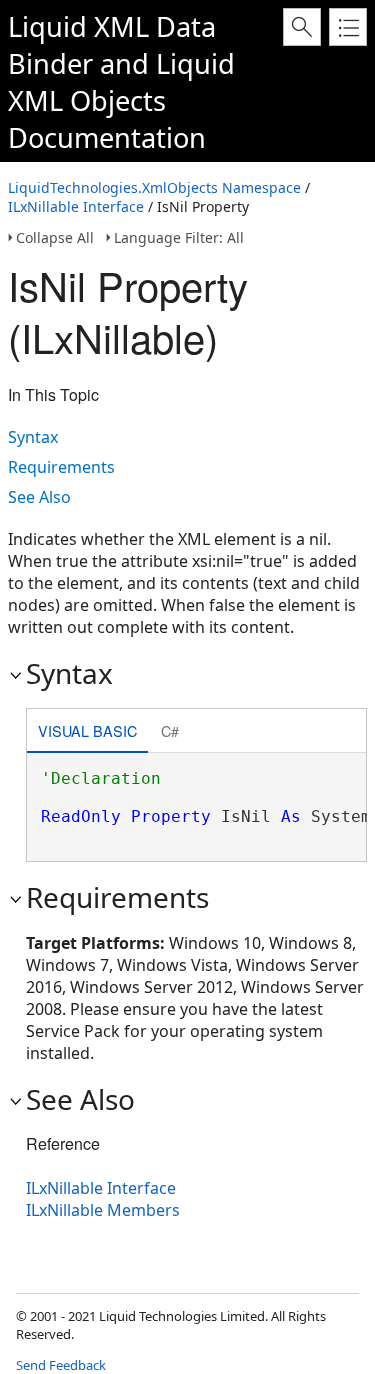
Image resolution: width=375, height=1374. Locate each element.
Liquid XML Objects (121, 82)
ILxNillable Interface (76, 206)
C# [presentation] (170, 730)
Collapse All (55, 237)
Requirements (61, 467)
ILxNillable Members (103, 1210)
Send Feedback (61, 1365)
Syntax (33, 437)
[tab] (87, 732)
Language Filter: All (179, 237)
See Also (39, 497)
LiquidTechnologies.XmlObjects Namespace (154, 187)
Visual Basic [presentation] (87, 730)
